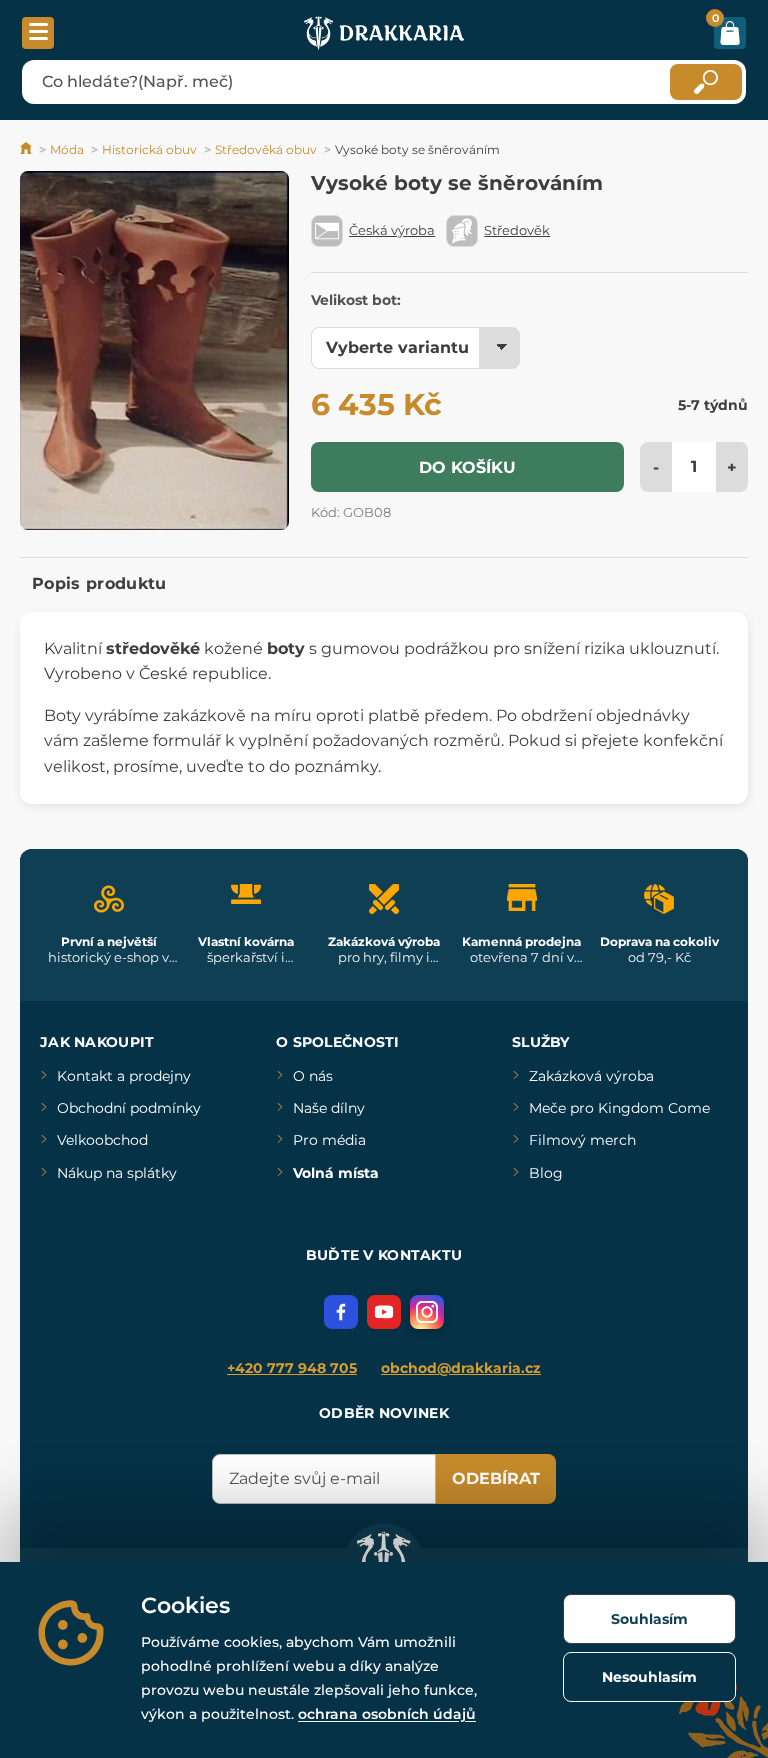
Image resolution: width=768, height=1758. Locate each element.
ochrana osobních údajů (387, 1714)
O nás (313, 1076)
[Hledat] (706, 82)
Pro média (329, 1140)
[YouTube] (384, 1312)
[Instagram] (427, 1312)
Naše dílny (329, 1108)
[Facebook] (341, 1312)
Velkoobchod (102, 1140)
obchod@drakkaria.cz (461, 1368)
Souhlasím (649, 1619)
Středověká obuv (266, 149)
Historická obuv (149, 149)
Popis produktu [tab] (99, 583)
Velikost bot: (356, 300)
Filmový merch (582, 1140)
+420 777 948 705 (292, 1368)
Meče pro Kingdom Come (619, 1108)
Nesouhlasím (649, 1677)
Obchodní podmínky (129, 1108)
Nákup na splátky (117, 1173)
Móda (67, 149)
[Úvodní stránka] (27, 149)
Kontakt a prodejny (124, 1076)
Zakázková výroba (591, 1076)
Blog (546, 1173)
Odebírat (496, 1478)
